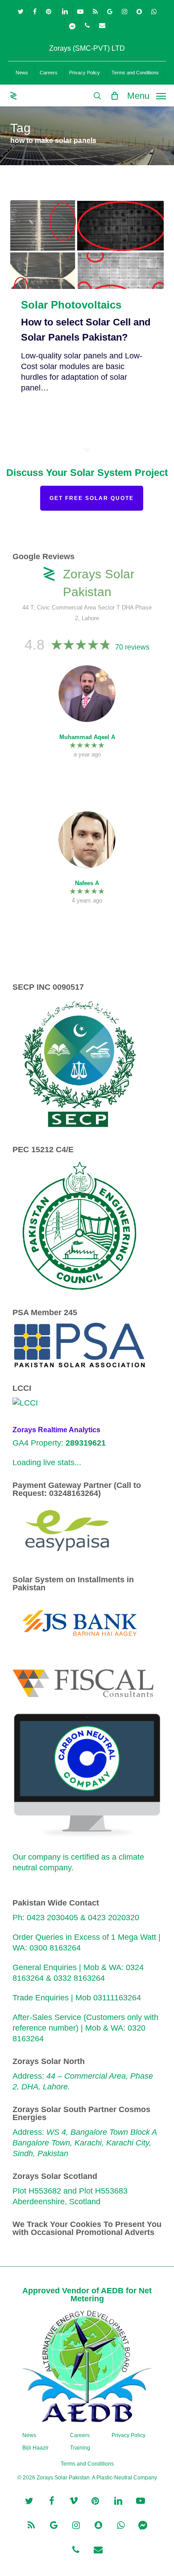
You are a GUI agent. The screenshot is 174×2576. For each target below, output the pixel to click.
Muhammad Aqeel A (87, 737)
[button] (147, 95)
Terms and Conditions (87, 2464)
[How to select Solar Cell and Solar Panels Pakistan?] (87, 244)
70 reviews (132, 647)
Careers (80, 2435)
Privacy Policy (128, 2435)
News (29, 2435)
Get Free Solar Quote (92, 498)
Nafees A (87, 883)
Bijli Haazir (35, 2448)
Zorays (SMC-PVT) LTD (87, 48)
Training (80, 2448)
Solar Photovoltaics (71, 305)
